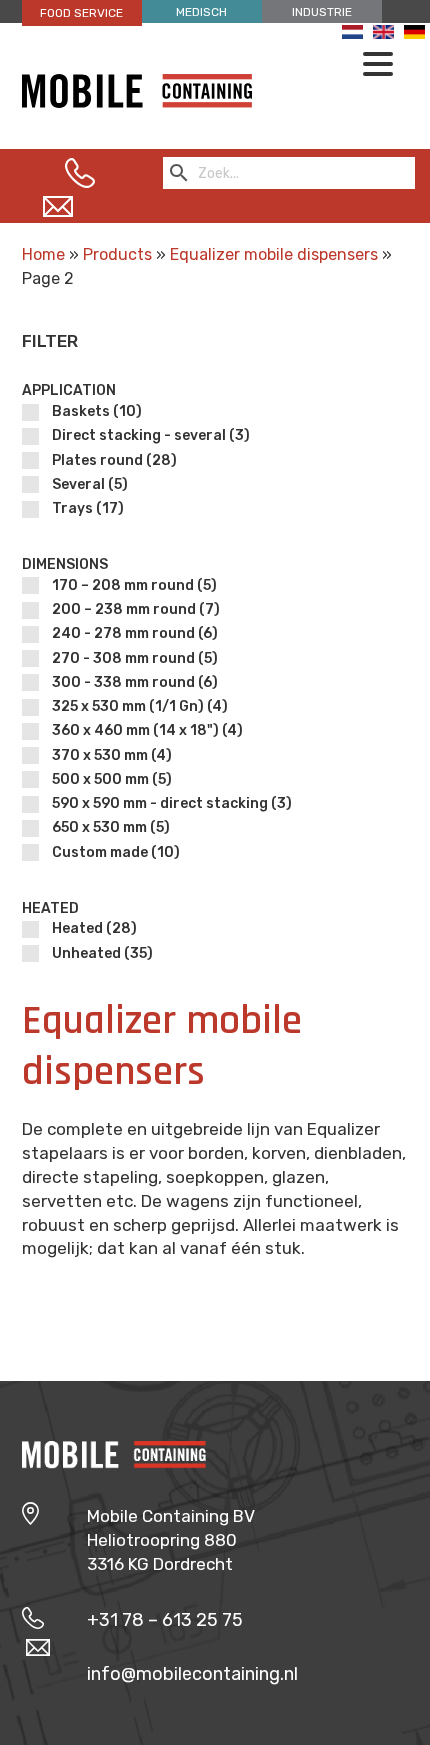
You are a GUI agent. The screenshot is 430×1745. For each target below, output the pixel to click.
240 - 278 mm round (135, 633)
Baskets (97, 411)
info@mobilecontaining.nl (192, 1674)
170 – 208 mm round (134, 585)
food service (81, 13)
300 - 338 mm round (135, 682)
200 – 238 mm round (136, 609)
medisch (201, 12)
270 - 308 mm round (135, 658)
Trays (88, 508)
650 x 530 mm (111, 827)
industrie (322, 12)
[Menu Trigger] (378, 63)
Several (90, 484)
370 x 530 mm (112, 755)
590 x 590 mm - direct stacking (172, 803)
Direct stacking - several (151, 435)
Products (117, 254)
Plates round (114, 460)
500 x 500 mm (112, 779)
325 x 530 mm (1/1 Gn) (140, 706)
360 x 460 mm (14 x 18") (147, 730)
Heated (94, 928)
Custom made (116, 852)
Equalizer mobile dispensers (274, 254)
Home (43, 254)
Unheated (102, 953)
